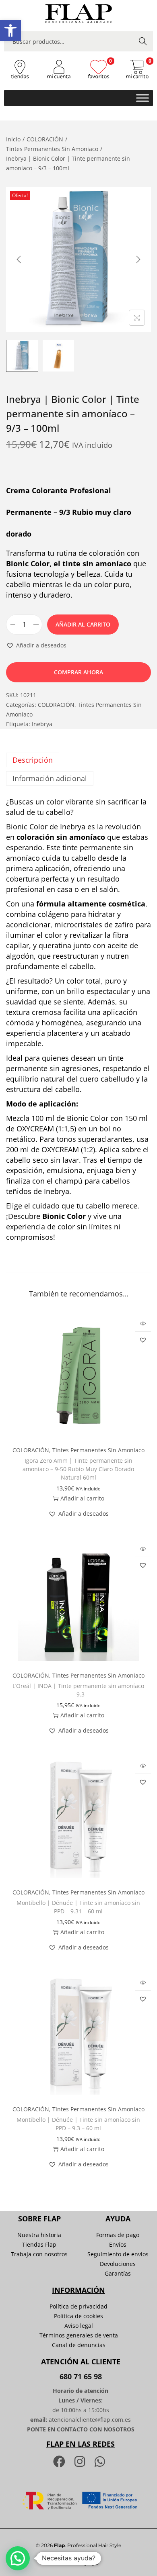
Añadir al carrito (83, 624)
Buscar (143, 41)
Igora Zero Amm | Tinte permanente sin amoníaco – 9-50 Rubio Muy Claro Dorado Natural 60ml (78, 1469)
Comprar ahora (78, 672)
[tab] (78, 760)
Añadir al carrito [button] (82, 1498)
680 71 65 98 (81, 2376)
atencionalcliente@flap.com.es (90, 2420)
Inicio (13, 139)
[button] (10, 31)
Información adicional (50, 778)
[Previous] (19, 259)
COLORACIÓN (45, 139)
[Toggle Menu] (143, 98)
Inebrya (42, 724)
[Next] (138, 259)
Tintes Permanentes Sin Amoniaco (52, 149)
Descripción (33, 760)
